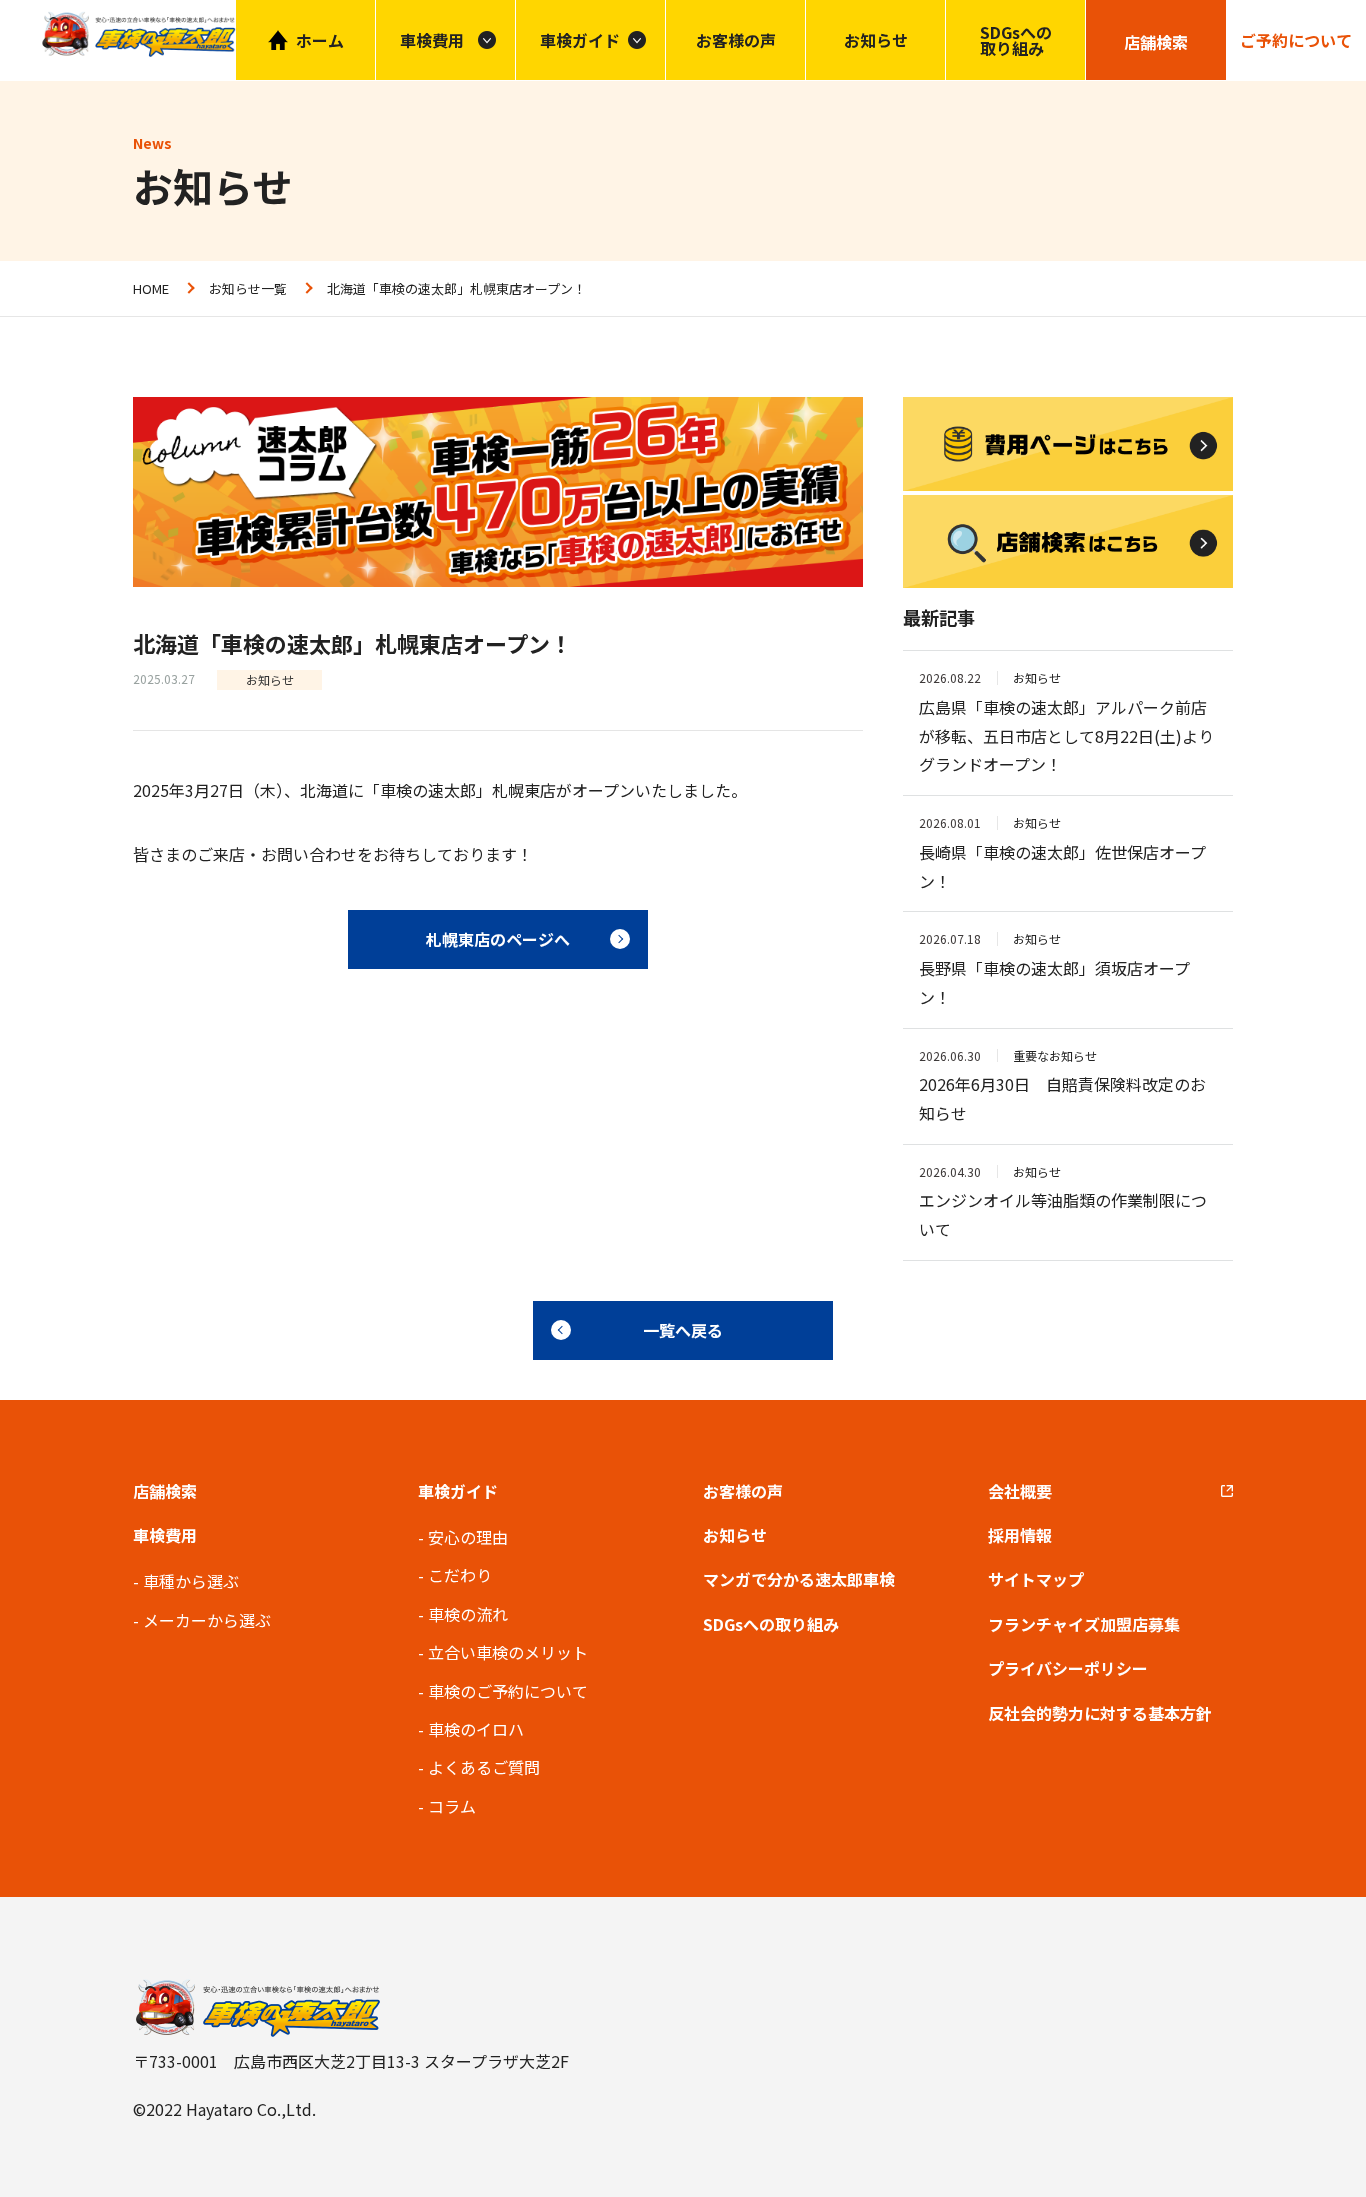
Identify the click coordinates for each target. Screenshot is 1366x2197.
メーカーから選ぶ (207, 1620)
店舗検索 (165, 1491)
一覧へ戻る (683, 1330)
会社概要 (1020, 1491)
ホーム (320, 40)
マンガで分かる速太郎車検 (799, 1579)
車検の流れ (468, 1614)
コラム (452, 1806)
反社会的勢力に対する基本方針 (1100, 1713)
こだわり (460, 1575)
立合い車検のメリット (508, 1652)
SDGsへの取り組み (1016, 40)
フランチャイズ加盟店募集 (1084, 1624)
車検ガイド (580, 40)
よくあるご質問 (484, 1767)
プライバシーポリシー (1068, 1668)
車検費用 (165, 1535)
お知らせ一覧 (248, 288)
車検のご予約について (508, 1691)
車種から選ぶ (191, 1581)
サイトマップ (1036, 1579)
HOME (151, 288)
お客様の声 (736, 40)
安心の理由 (468, 1537)
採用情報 (1020, 1535)
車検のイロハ (476, 1729)
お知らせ (876, 40)
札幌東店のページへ (498, 939)
